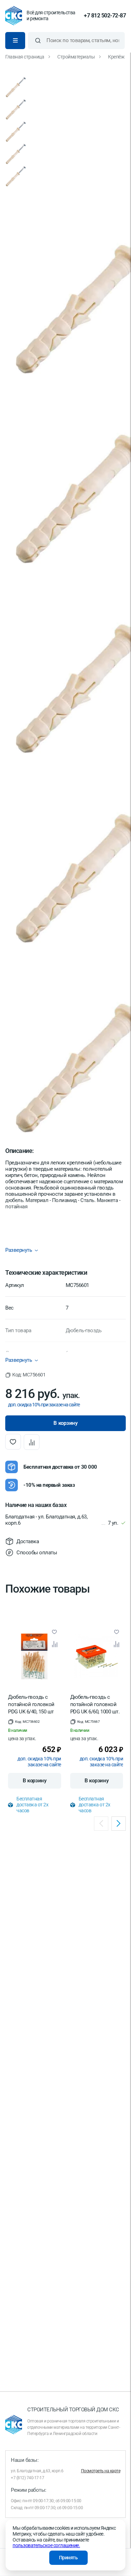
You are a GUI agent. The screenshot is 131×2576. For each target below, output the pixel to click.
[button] (25, 1375)
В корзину (35, 1781)
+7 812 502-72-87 (105, 16)
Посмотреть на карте (101, 2471)
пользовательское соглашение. (46, 2545)
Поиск (38, 41)
